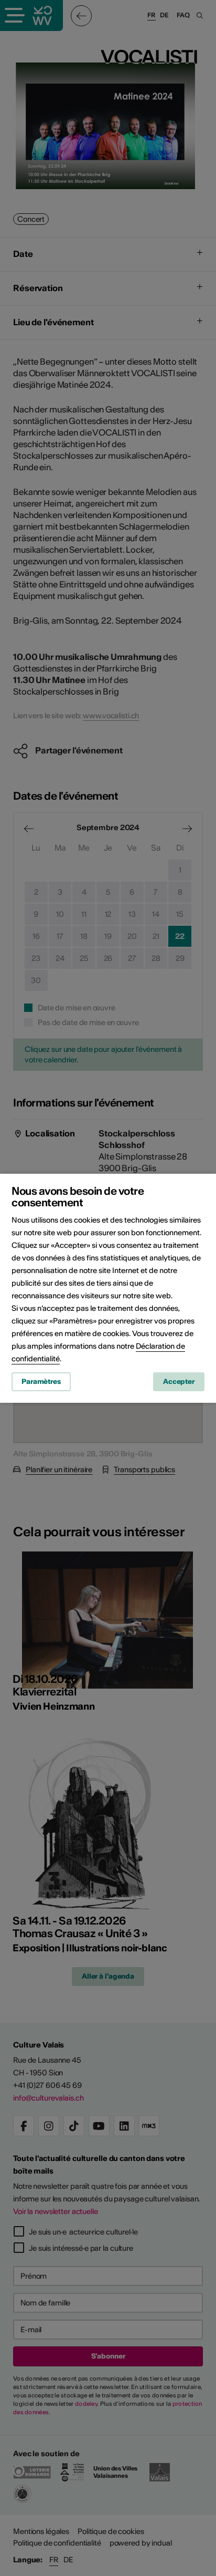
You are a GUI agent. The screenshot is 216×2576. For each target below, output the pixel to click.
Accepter (179, 1382)
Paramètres (41, 1382)
